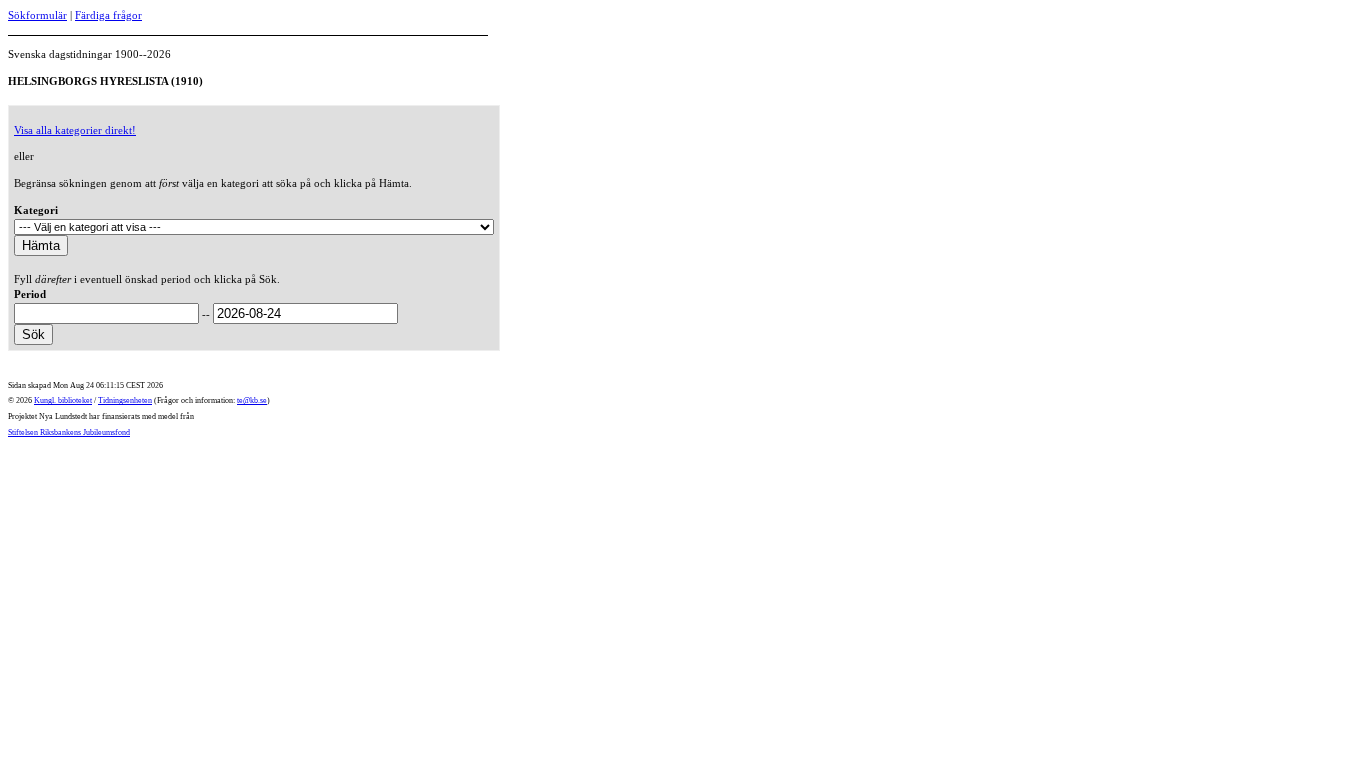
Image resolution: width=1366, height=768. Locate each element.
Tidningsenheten (125, 400)
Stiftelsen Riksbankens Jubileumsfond (69, 432)
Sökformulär (37, 15)
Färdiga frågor (108, 15)
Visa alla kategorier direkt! (75, 130)
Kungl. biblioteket (63, 400)
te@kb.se (252, 400)
